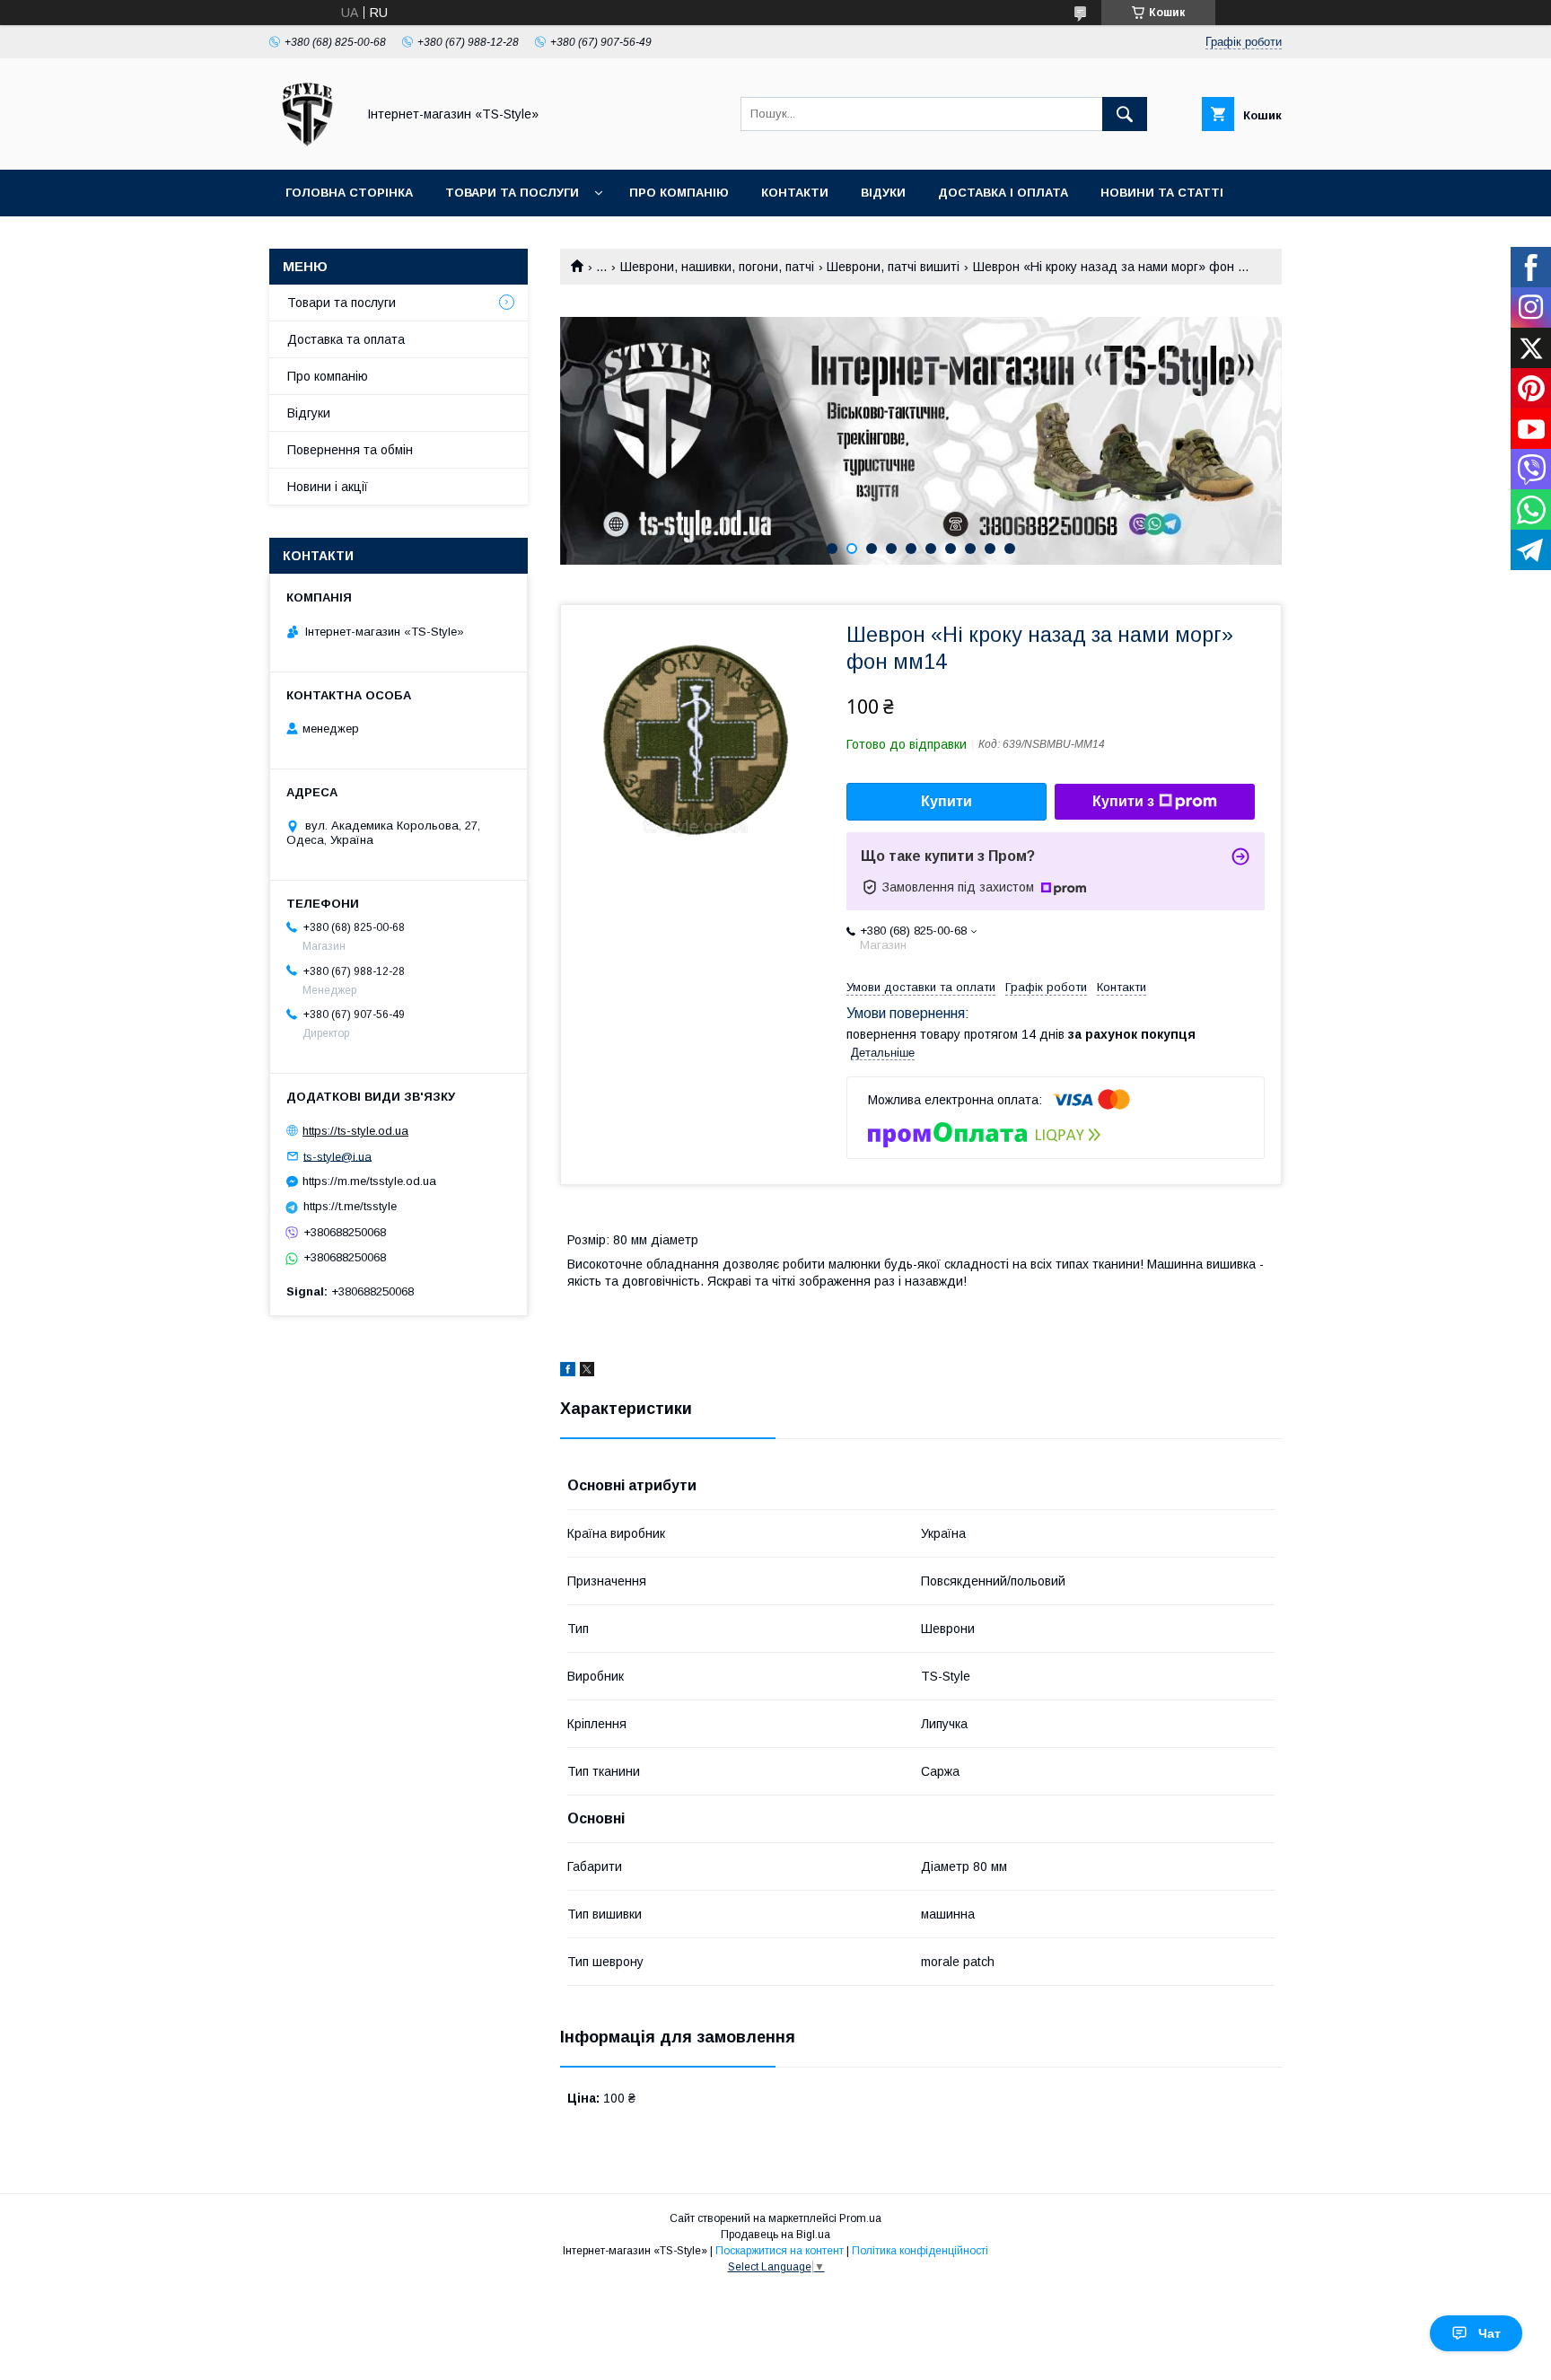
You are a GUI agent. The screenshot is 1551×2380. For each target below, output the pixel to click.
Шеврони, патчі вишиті (893, 267)
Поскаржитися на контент (780, 2251)
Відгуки (309, 413)
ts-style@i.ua (337, 1156)
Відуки (883, 193)
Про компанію (679, 193)
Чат (1490, 2333)
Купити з (1123, 801)
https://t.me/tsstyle (350, 1206)
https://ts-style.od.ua (355, 1131)
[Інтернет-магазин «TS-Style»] (307, 146)
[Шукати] (1125, 114)
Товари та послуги (512, 193)
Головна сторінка (349, 193)
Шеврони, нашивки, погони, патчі (717, 267)
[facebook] (568, 1372)
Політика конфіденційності (920, 2251)
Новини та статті (1162, 193)
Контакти (795, 193)
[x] (587, 1372)
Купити (946, 801)
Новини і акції (328, 487)
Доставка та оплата (346, 339)
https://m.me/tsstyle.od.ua (369, 1181)
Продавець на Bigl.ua (775, 2235)
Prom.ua (860, 2218)
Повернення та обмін (350, 450)
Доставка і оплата (1003, 193)
